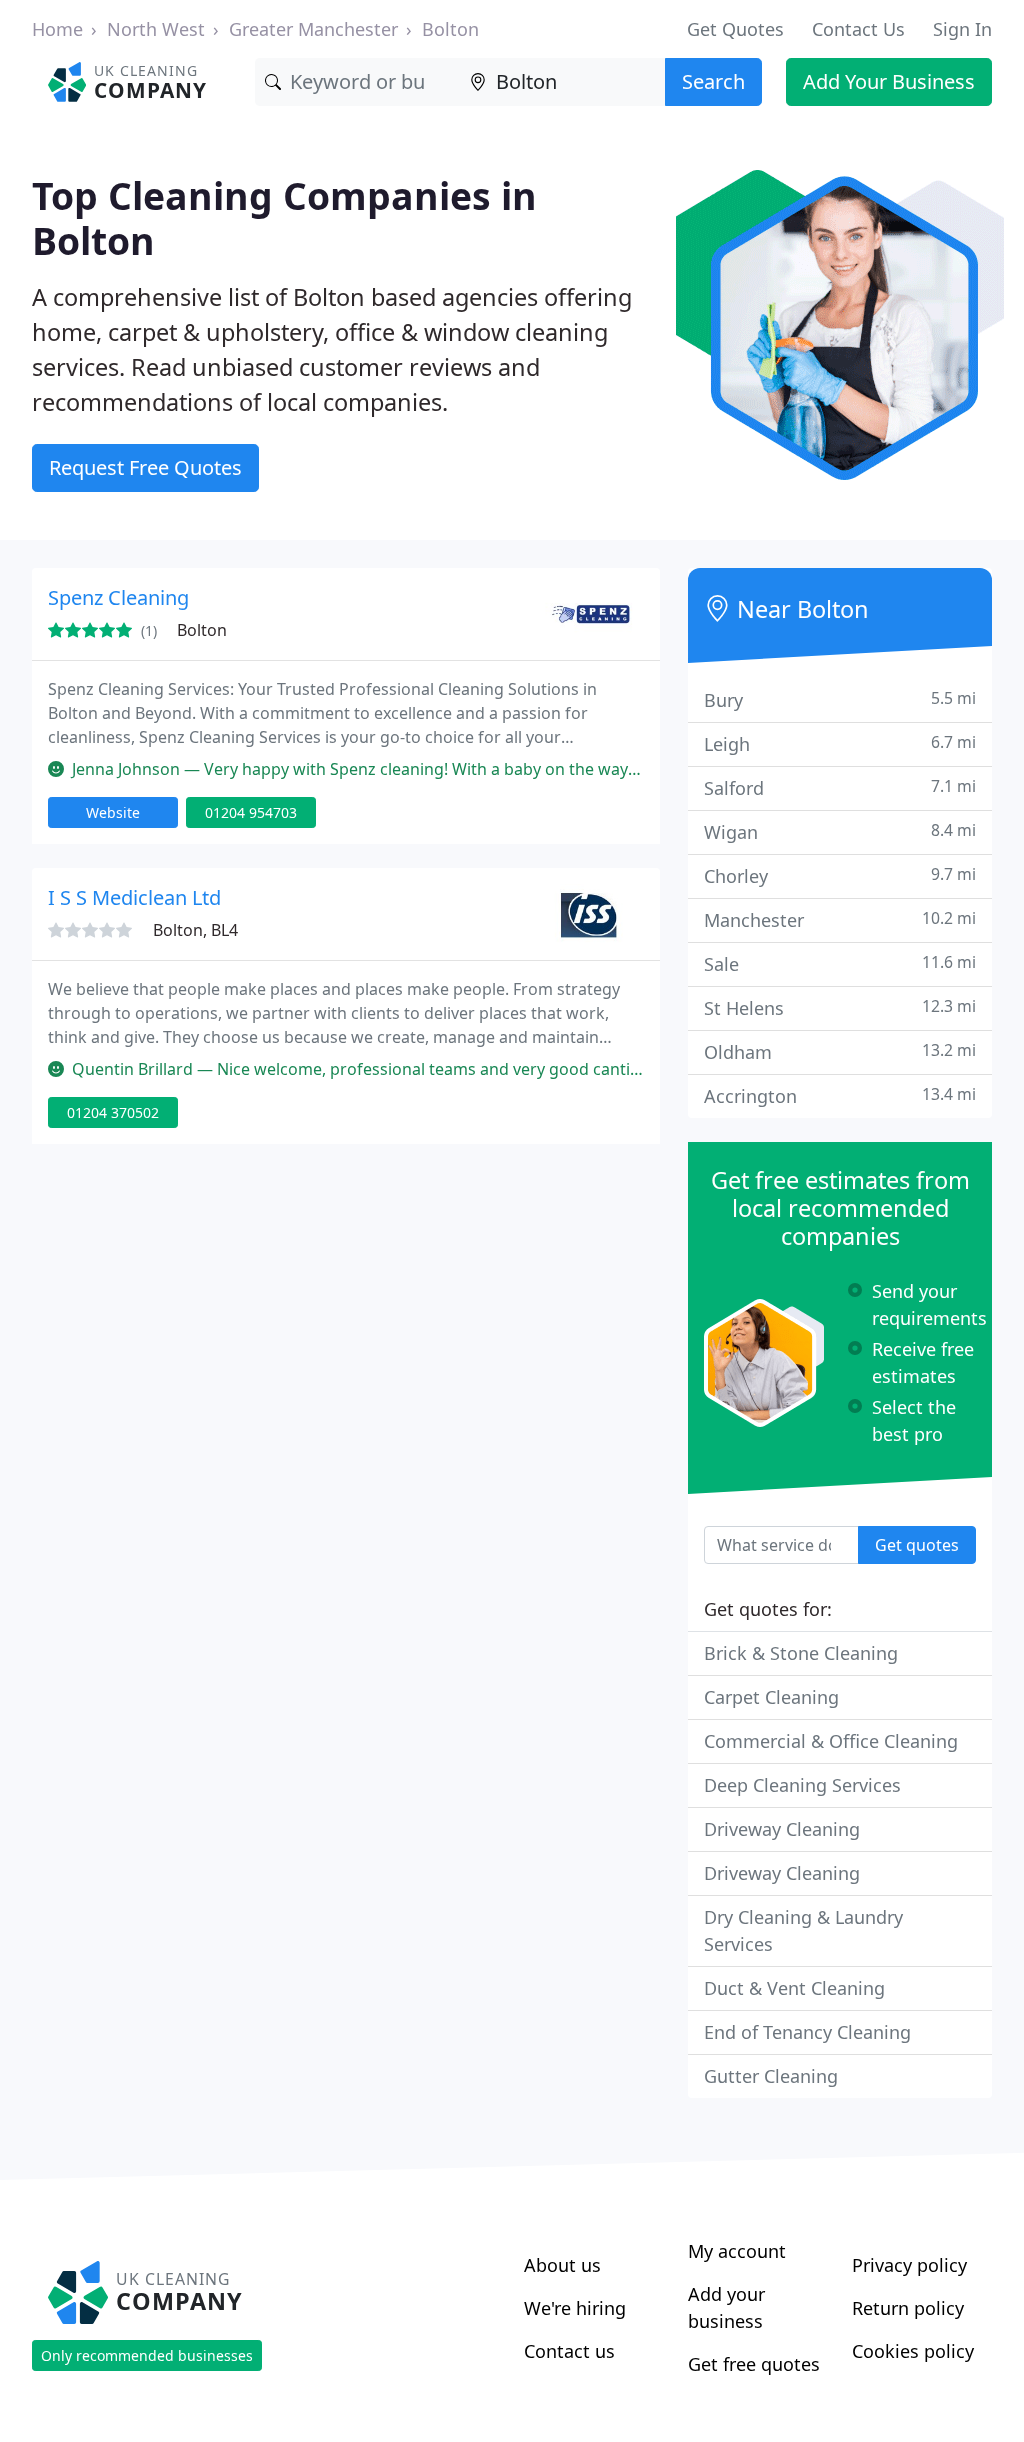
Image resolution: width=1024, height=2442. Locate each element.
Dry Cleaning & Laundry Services (803, 1930)
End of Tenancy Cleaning (807, 2032)
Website (113, 812)
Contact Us (858, 29)
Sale (840, 963)
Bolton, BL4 (195, 930)
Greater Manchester (313, 29)
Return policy (908, 2308)
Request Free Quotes (145, 467)
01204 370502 (113, 1112)
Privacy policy (909, 2265)
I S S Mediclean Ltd (134, 897)
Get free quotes (754, 2364)
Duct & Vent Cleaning (794, 1988)
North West (156, 29)
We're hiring (575, 2308)
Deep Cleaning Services (802, 1785)
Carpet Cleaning (771, 1697)
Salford (840, 787)
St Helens (840, 1007)
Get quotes (917, 1545)
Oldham (840, 1051)
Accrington (840, 1095)
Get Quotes (735, 29)
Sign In (962, 29)
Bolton (450, 29)
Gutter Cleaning (771, 2076)
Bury (840, 699)
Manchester (840, 919)
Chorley (840, 875)
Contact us (569, 2351)
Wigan (840, 831)
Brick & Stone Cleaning (801, 1653)
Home (57, 29)
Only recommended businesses (147, 2355)
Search (713, 81)
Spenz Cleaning (118, 597)
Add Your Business (889, 81)
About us (562, 2265)
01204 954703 (251, 812)
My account (737, 2251)
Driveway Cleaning (782, 1829)
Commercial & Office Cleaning (831, 1741)
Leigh (840, 743)
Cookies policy (913, 2351)
